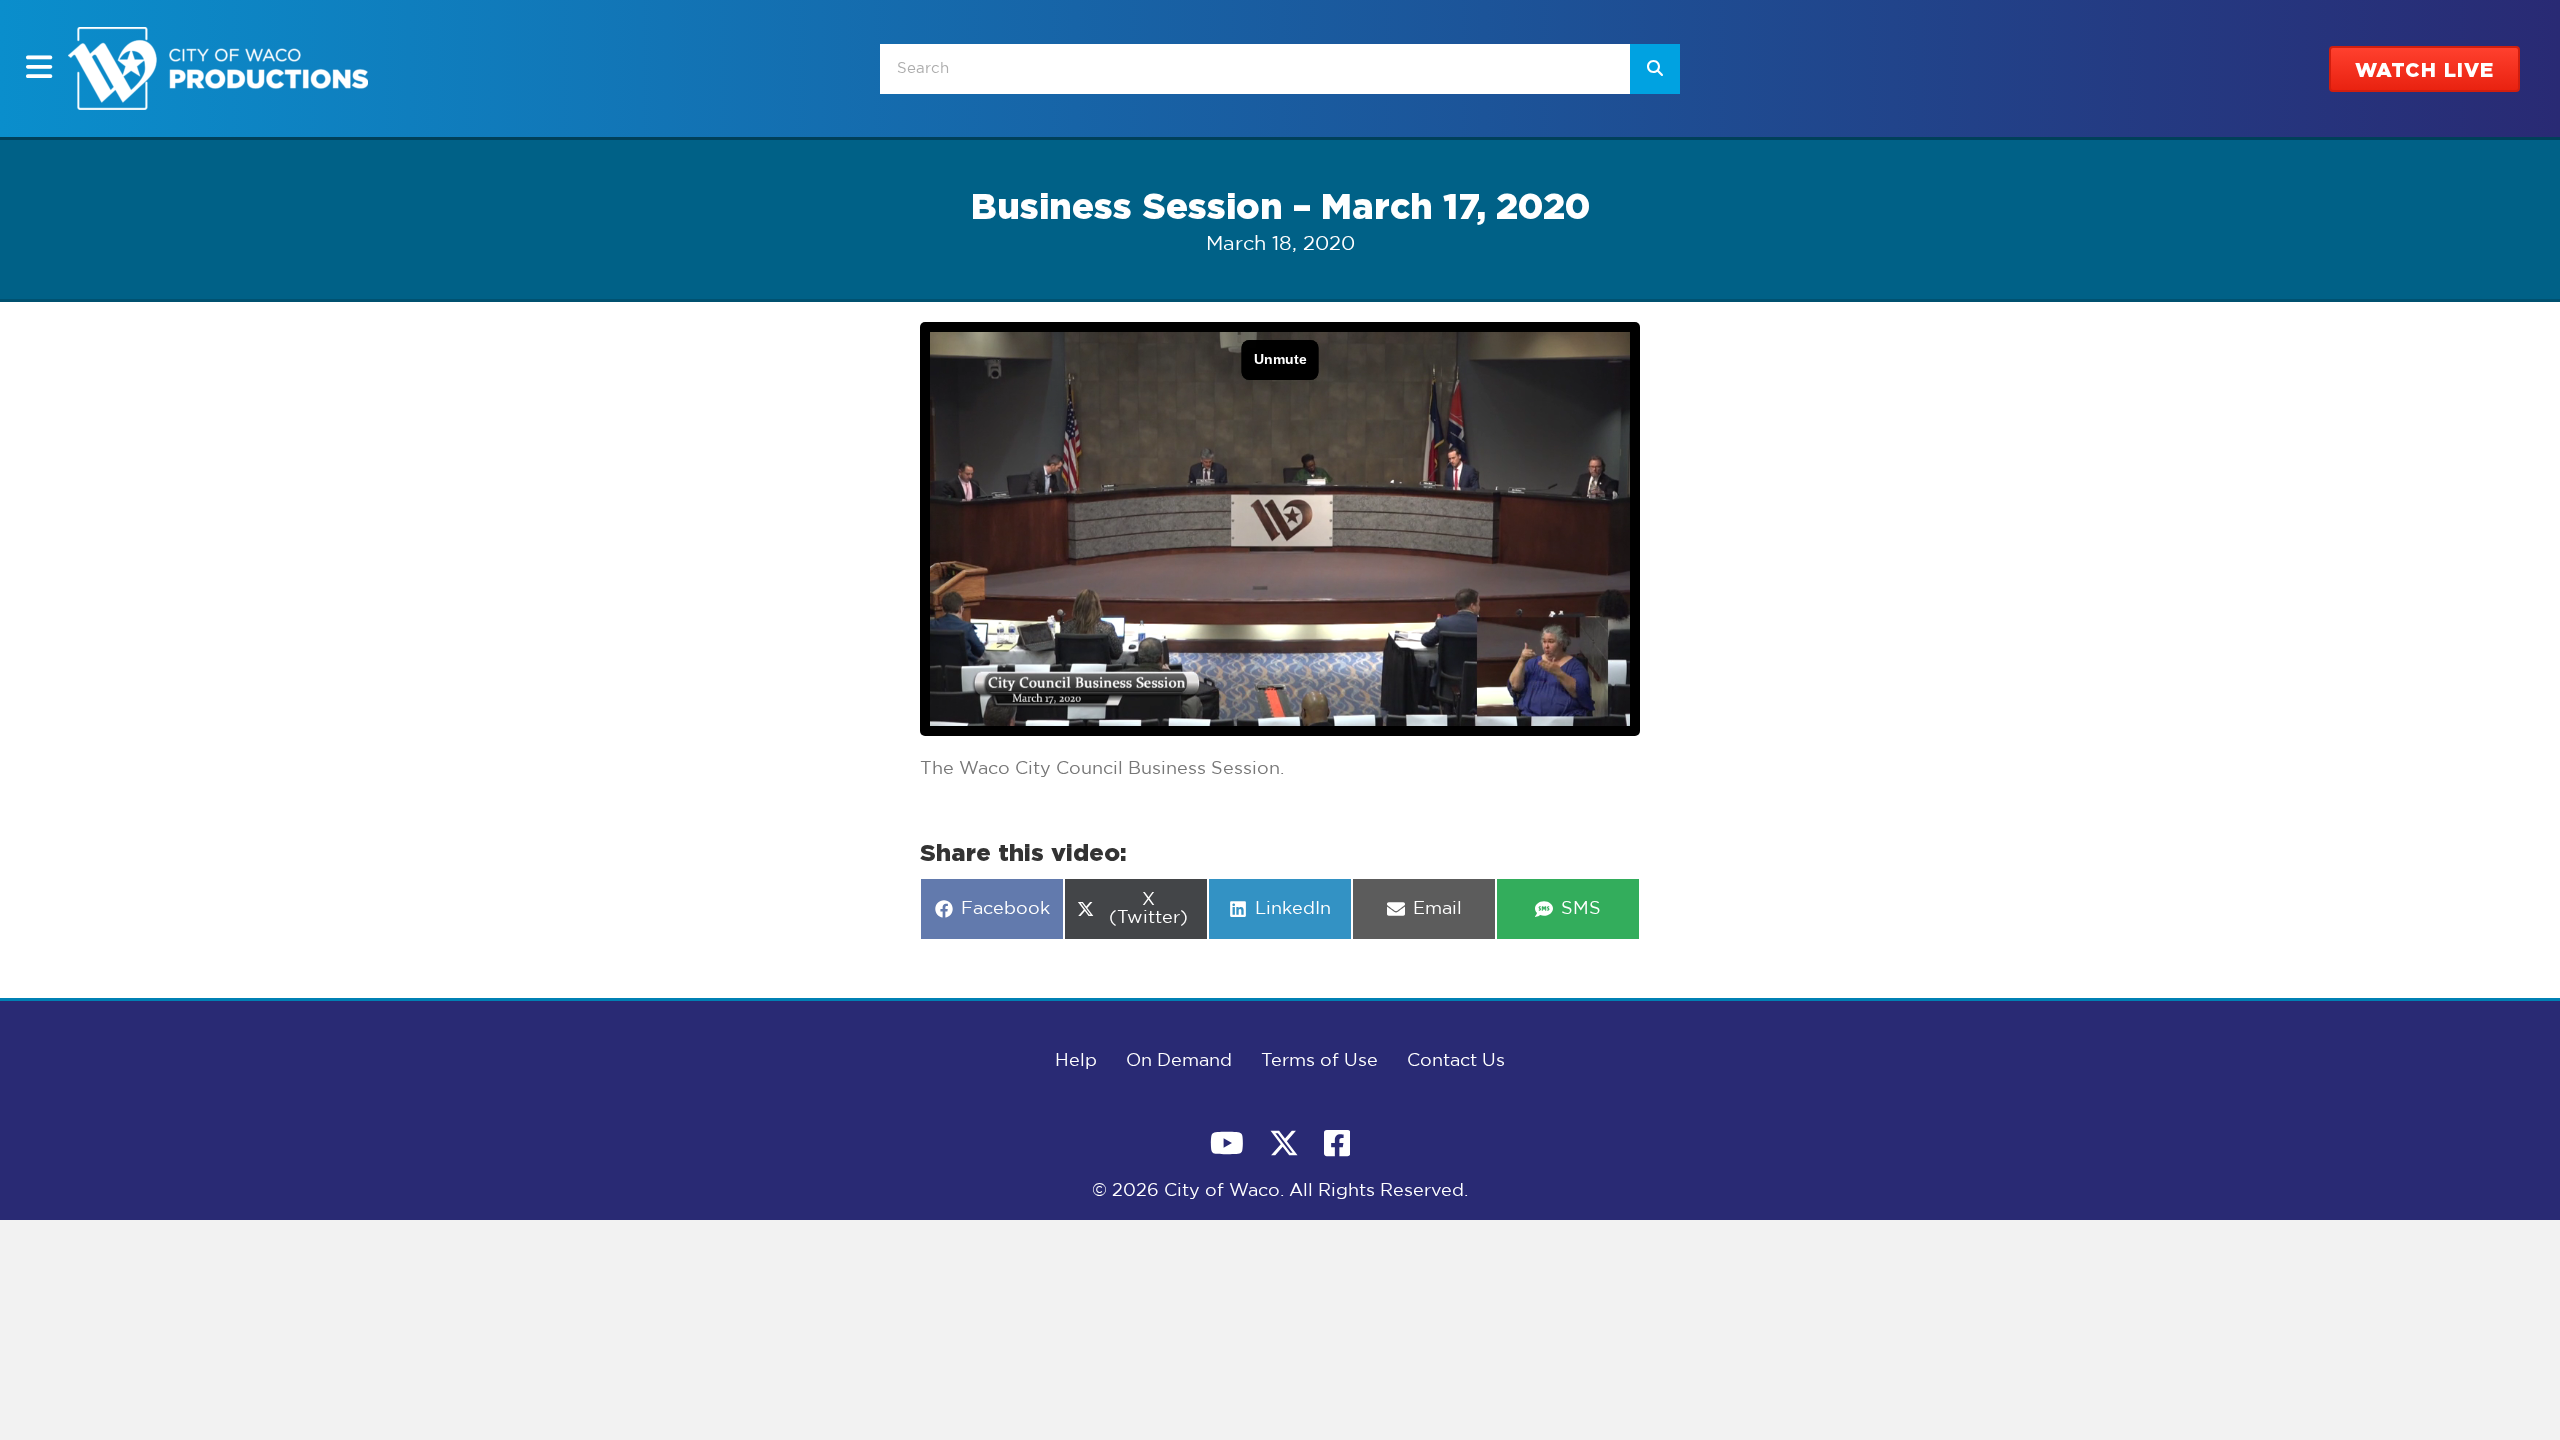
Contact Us (1456, 1061)
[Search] (1655, 69)
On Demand (1179, 1061)
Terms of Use (1319, 1061)
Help (1076, 1061)
